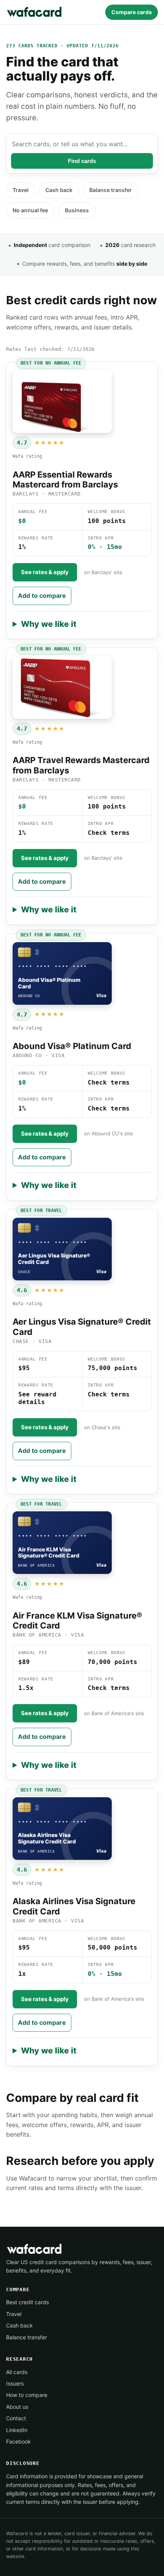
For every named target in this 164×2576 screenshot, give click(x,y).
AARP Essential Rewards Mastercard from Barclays (65, 479)
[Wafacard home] (35, 12)
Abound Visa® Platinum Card (72, 1046)
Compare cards (132, 12)
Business (77, 210)
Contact (16, 2418)
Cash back (59, 190)
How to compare (27, 2395)
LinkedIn (17, 2430)
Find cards (82, 161)
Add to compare (42, 596)
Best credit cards (27, 2302)
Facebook (18, 2441)
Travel (21, 190)
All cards (17, 2372)
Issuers (15, 2383)
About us (17, 2407)
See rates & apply (45, 572)
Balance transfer (111, 190)
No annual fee (30, 210)
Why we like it (49, 624)
